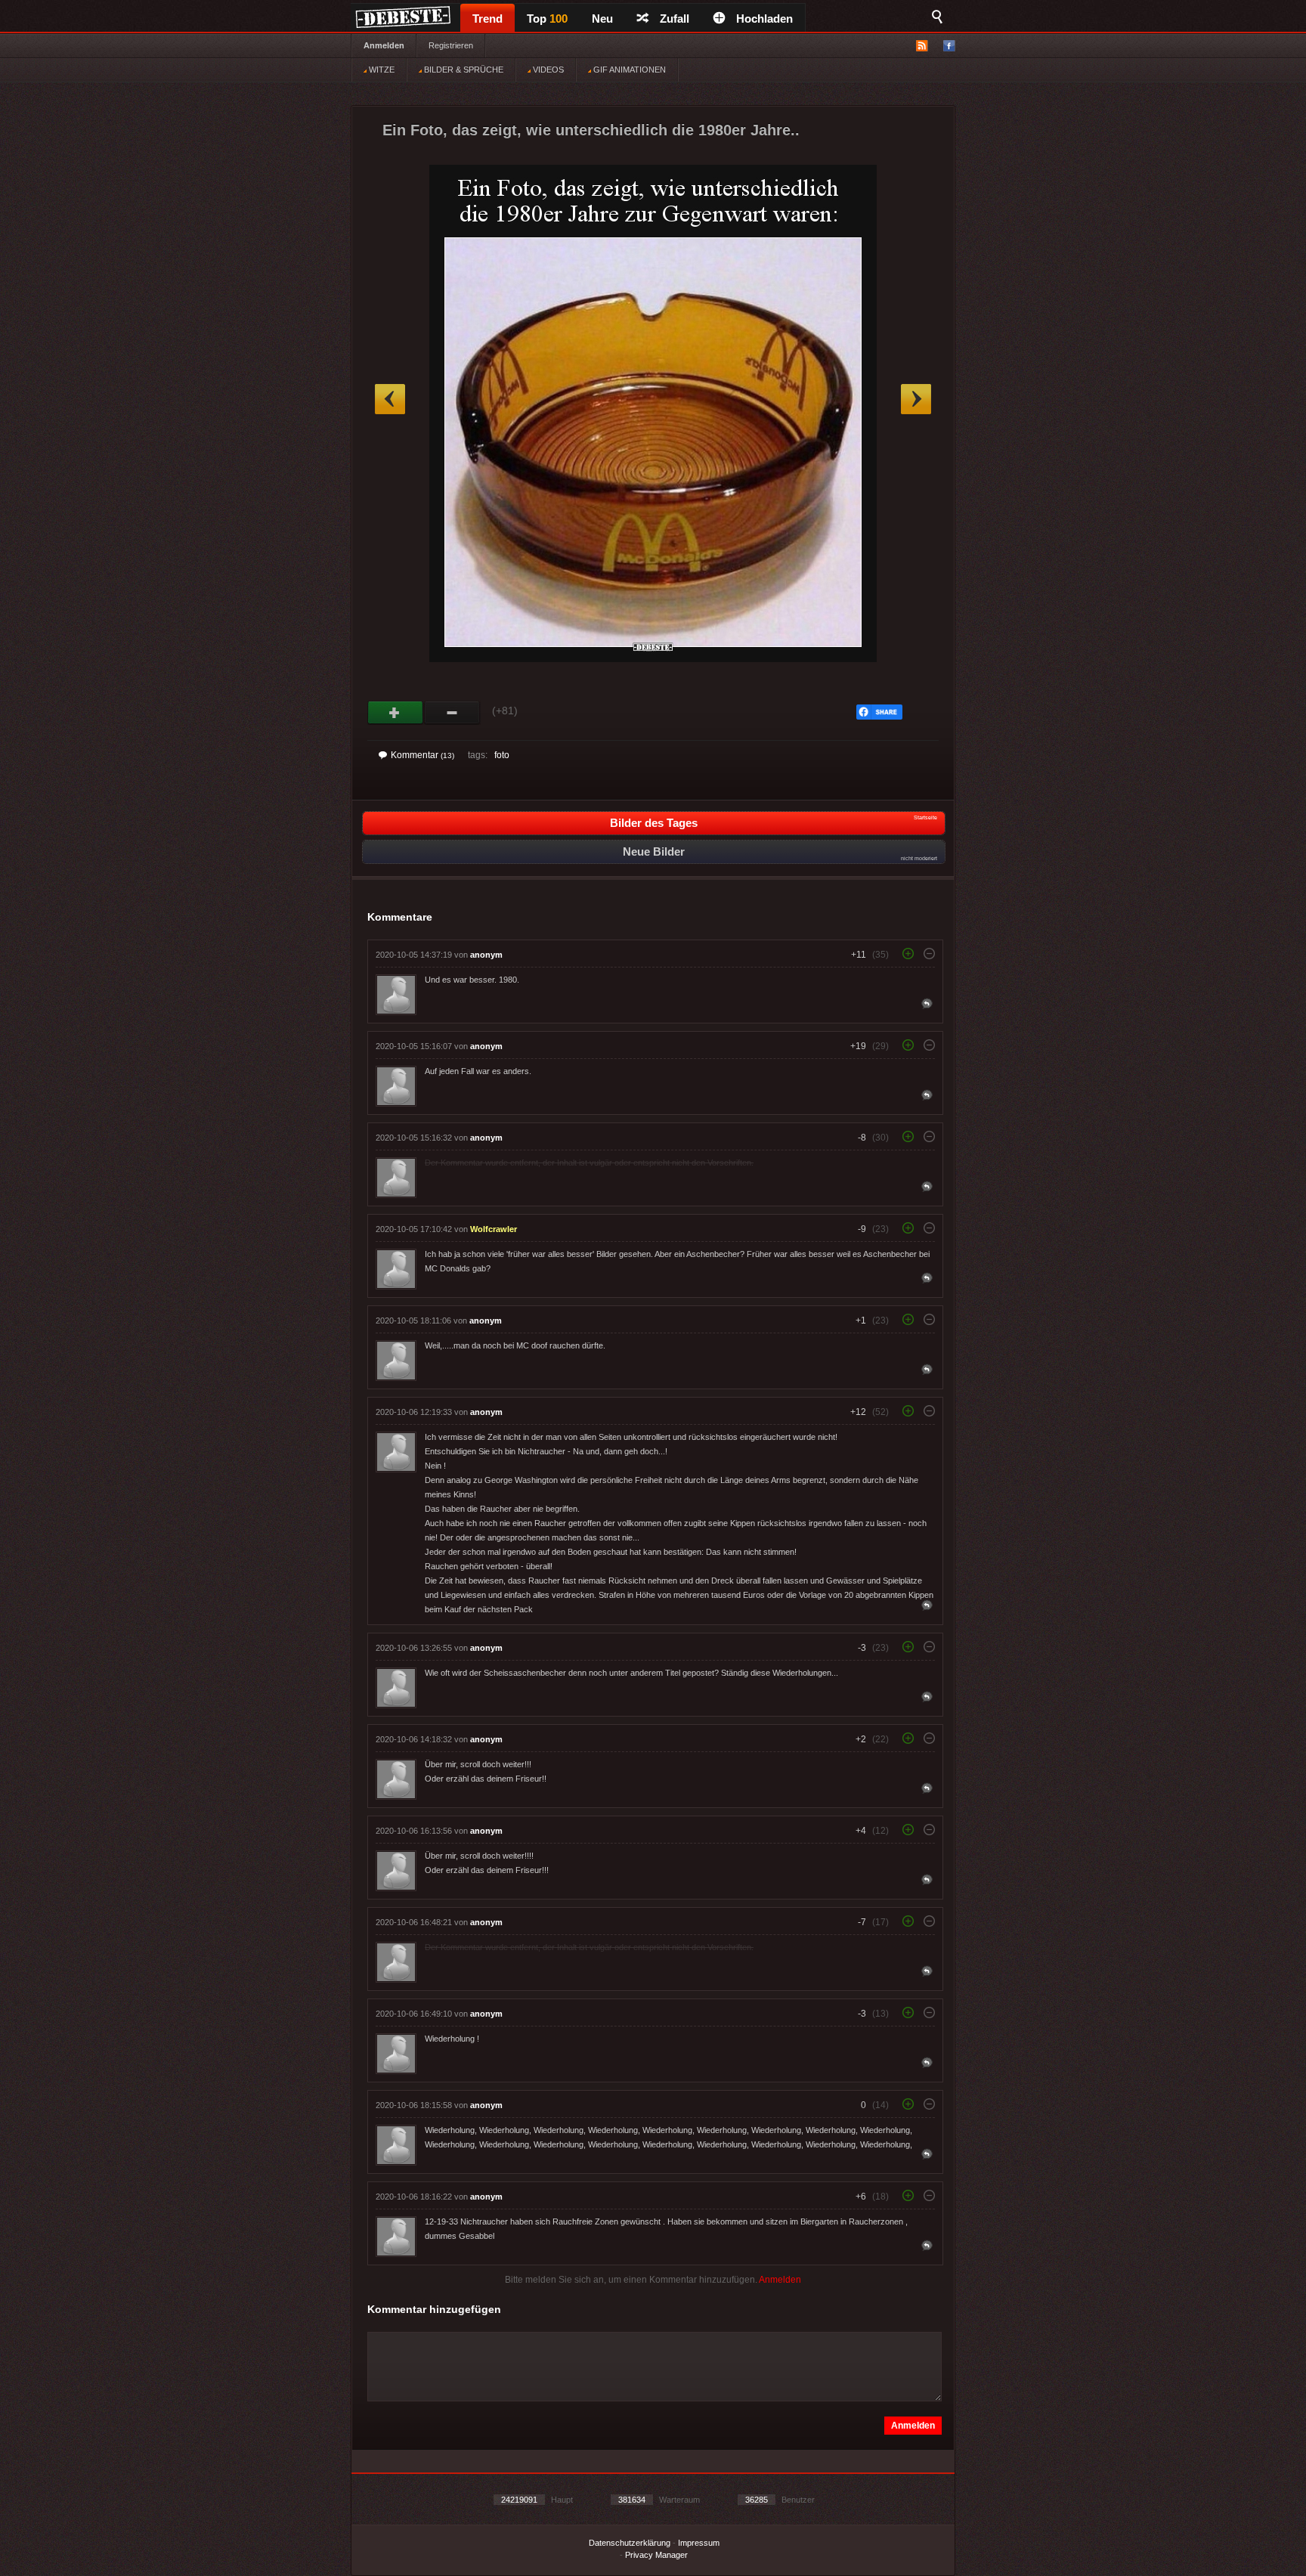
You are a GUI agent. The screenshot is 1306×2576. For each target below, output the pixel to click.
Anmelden (384, 45)
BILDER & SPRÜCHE (463, 70)
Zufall (675, 19)
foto (502, 755)
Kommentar (422, 755)
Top (547, 19)
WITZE (381, 70)
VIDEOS (547, 70)
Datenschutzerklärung (630, 2543)
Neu (602, 19)
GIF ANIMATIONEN (628, 70)
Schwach (452, 713)
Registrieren (451, 45)
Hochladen (764, 19)
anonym (486, 955)
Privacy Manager (656, 2555)
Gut (396, 713)
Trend (487, 19)
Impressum (699, 2543)
